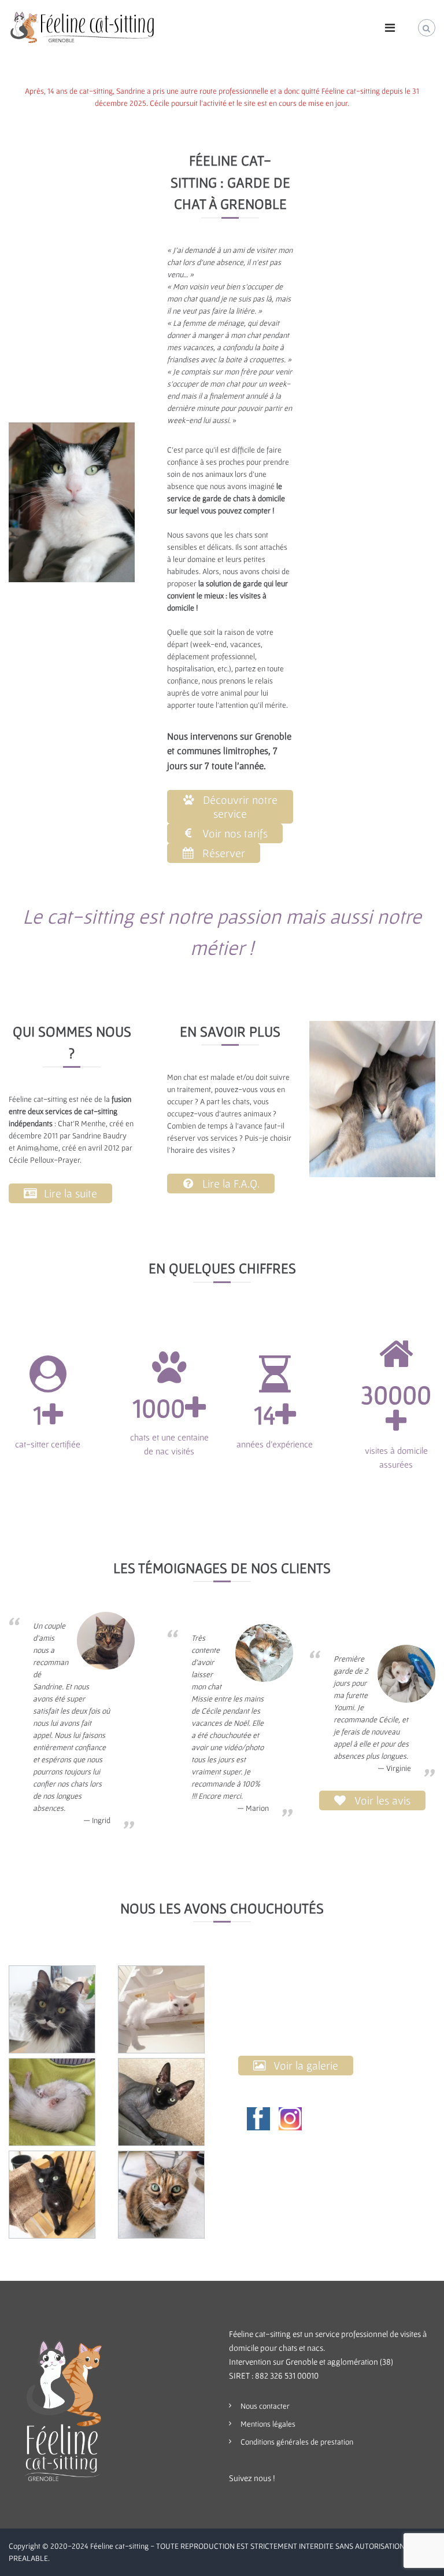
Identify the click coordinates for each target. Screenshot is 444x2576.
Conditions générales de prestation (297, 2442)
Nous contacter (265, 2406)
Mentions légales (268, 2424)
